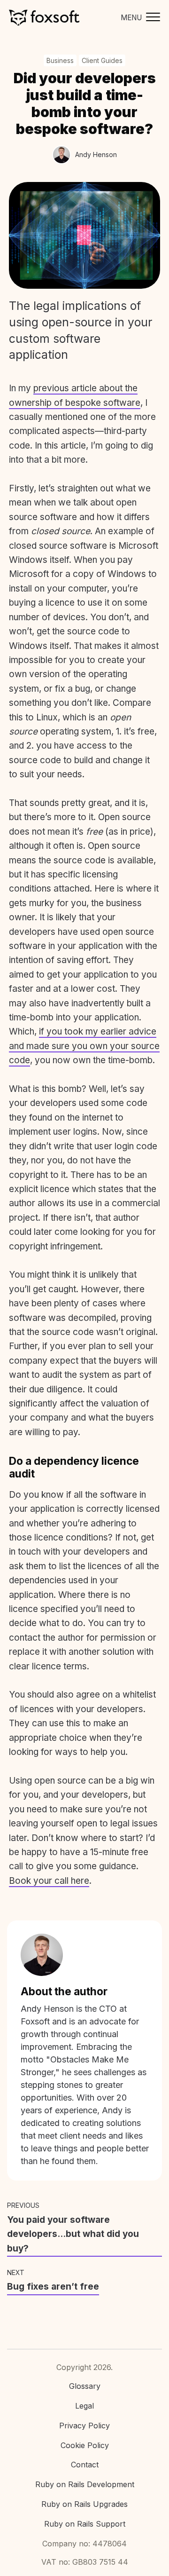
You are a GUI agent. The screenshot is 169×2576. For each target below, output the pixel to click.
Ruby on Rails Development (85, 2484)
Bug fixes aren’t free (53, 2287)
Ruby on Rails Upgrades (84, 2504)
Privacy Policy (84, 2426)
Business (60, 60)
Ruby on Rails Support (85, 2524)
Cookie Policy (85, 2445)
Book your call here (49, 1881)
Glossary (85, 2386)
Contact (85, 2465)
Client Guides (102, 60)
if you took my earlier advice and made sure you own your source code (84, 1046)
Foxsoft (44, 18)
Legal (84, 2406)
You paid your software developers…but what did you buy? (73, 2234)
